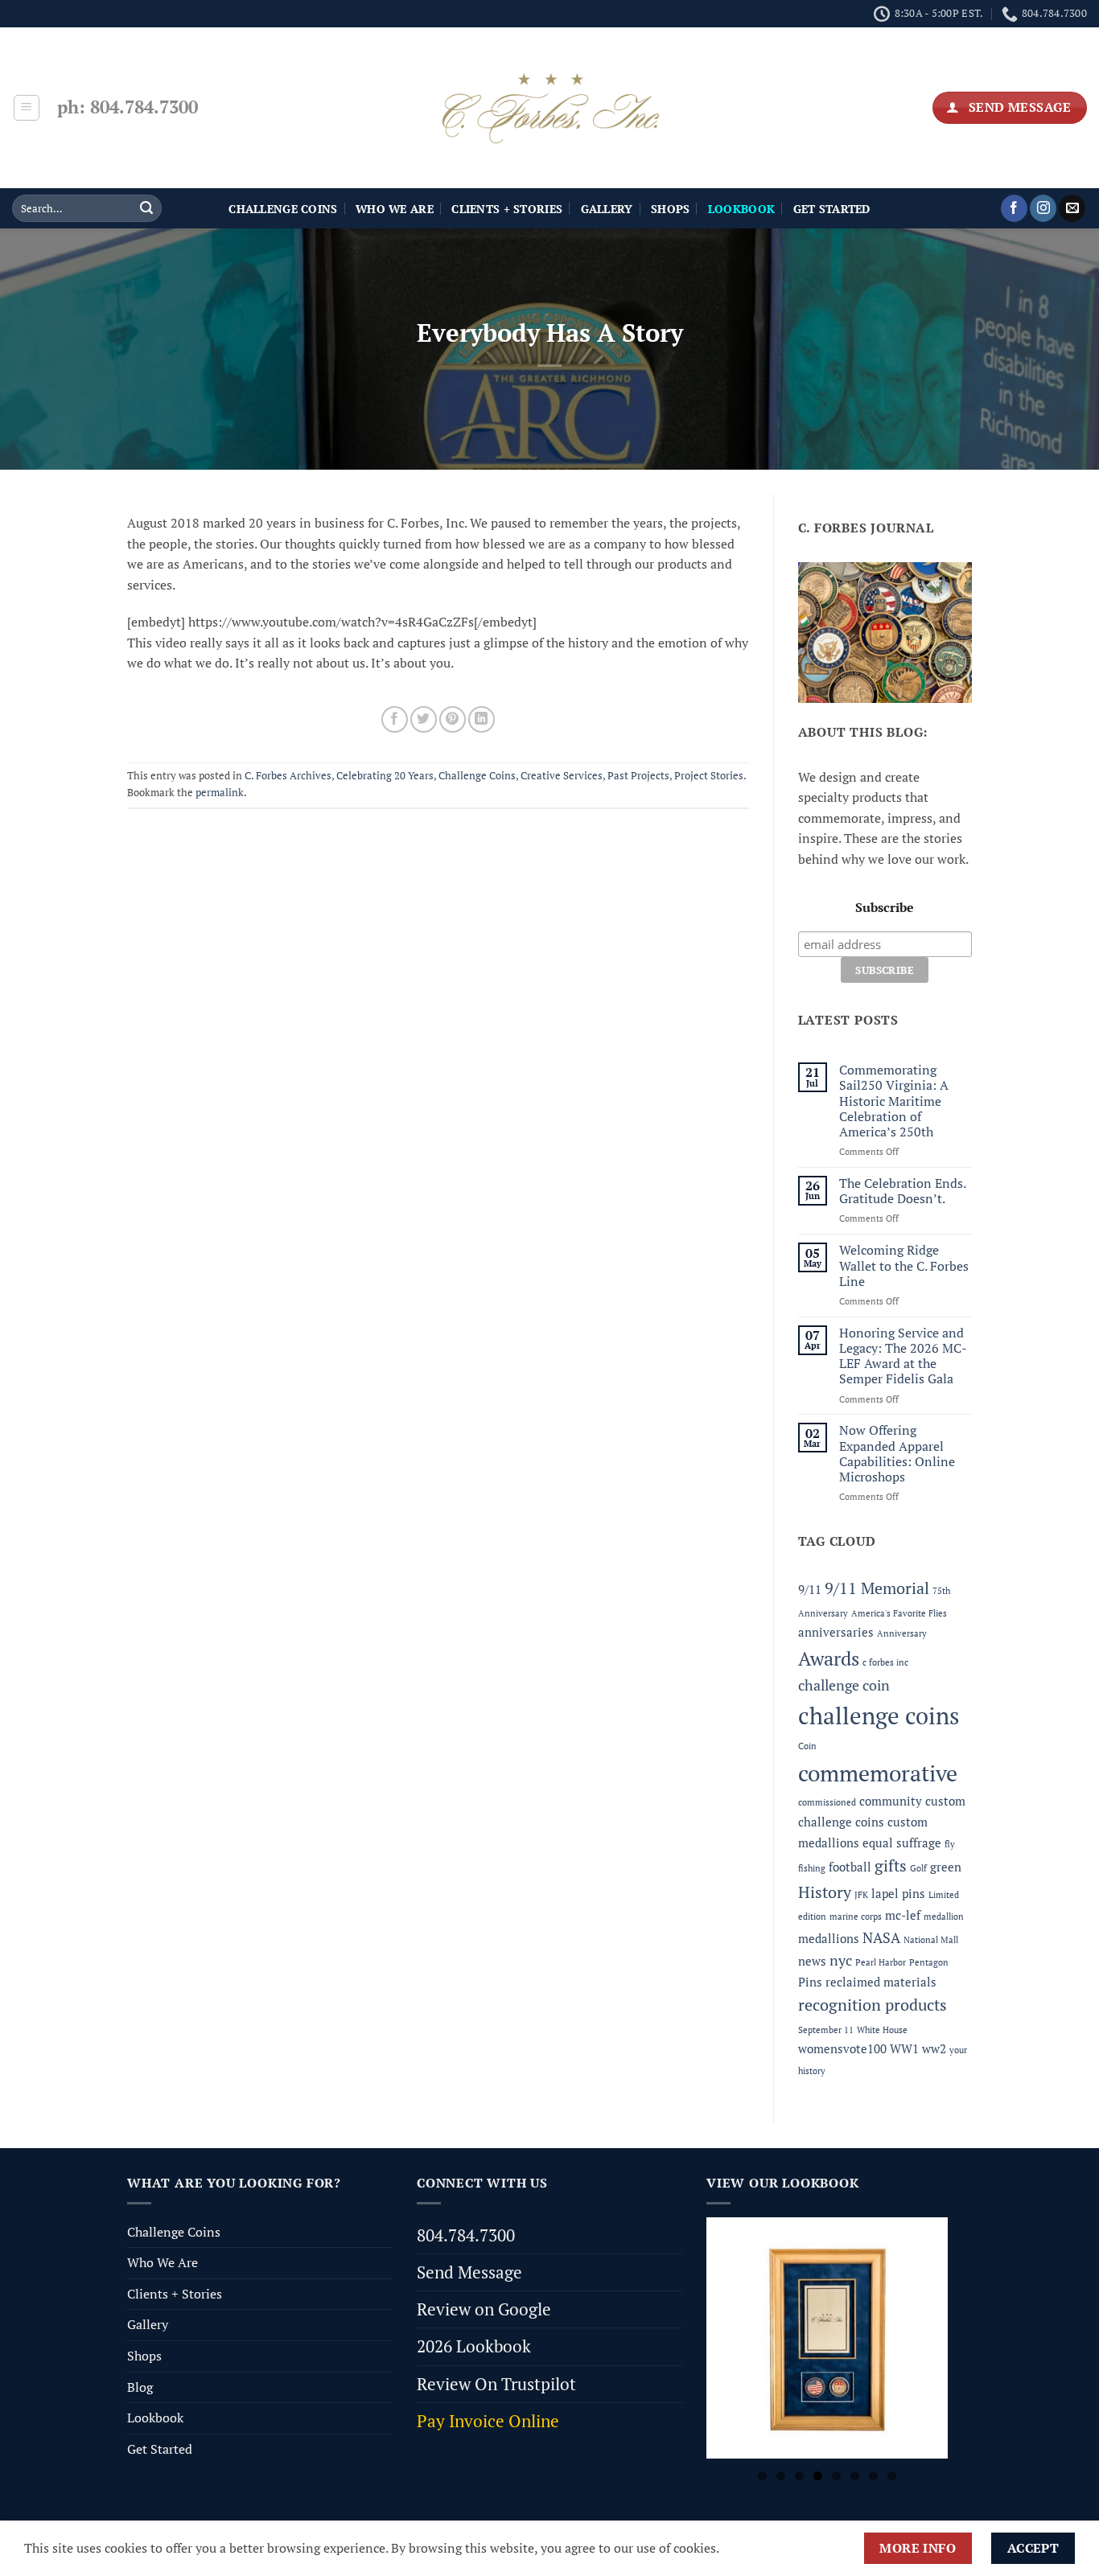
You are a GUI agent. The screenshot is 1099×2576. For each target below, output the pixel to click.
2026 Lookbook (474, 2346)
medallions (829, 1938)
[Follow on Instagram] (1043, 208)
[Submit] (146, 208)
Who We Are (395, 209)
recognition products (873, 2005)
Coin (807, 1746)
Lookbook (155, 2418)
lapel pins (898, 1893)
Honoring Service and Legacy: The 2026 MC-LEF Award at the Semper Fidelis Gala (903, 1356)
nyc (841, 1960)
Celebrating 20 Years (385, 776)
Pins (810, 1982)
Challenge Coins (283, 209)
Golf (918, 1868)
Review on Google (484, 2309)
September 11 (826, 2030)
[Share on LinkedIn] (482, 719)
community (891, 1801)
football (850, 1867)
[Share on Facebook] (395, 719)
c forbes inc (885, 1662)
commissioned (827, 1802)
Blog (140, 2387)
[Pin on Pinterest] (453, 719)
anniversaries (836, 1632)
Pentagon (929, 1962)
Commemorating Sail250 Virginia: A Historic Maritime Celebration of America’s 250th (894, 1101)
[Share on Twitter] (424, 719)
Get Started (832, 209)
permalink (220, 793)
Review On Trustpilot (496, 2384)
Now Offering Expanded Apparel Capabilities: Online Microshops (897, 1454)
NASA (881, 1937)
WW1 (904, 2048)
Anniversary (902, 1633)
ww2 (934, 2048)
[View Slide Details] (827, 2338)
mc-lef (903, 1915)
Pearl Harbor (881, 1962)
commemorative (878, 1773)
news (812, 1961)
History (825, 1892)
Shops (670, 209)
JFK (861, 1895)
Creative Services (562, 776)
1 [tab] (762, 2476)
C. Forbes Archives (288, 776)
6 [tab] (855, 2476)
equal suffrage (902, 1843)
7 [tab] (873, 2476)
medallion (944, 1917)
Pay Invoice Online (488, 2421)
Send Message (469, 2272)
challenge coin (844, 1685)
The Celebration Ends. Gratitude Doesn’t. (902, 1191)
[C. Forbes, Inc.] (549, 108)
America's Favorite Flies (899, 1613)
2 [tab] (781, 2476)
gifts (891, 1865)
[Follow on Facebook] (1014, 208)
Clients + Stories (507, 209)
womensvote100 (842, 2048)
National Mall (931, 1940)
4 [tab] (818, 2476)
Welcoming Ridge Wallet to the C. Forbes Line (904, 1266)
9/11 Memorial (877, 1588)
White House (882, 2030)
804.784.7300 (466, 2235)
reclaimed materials (881, 1982)
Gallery (607, 209)
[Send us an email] (1072, 208)
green (946, 1867)
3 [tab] (799, 2476)
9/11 (810, 1589)
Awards (829, 1658)
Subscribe (885, 907)
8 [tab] (892, 2476)
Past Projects (638, 776)
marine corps (856, 1917)
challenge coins (879, 1715)
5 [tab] (836, 2476)
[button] (27, 108)
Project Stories (709, 776)
